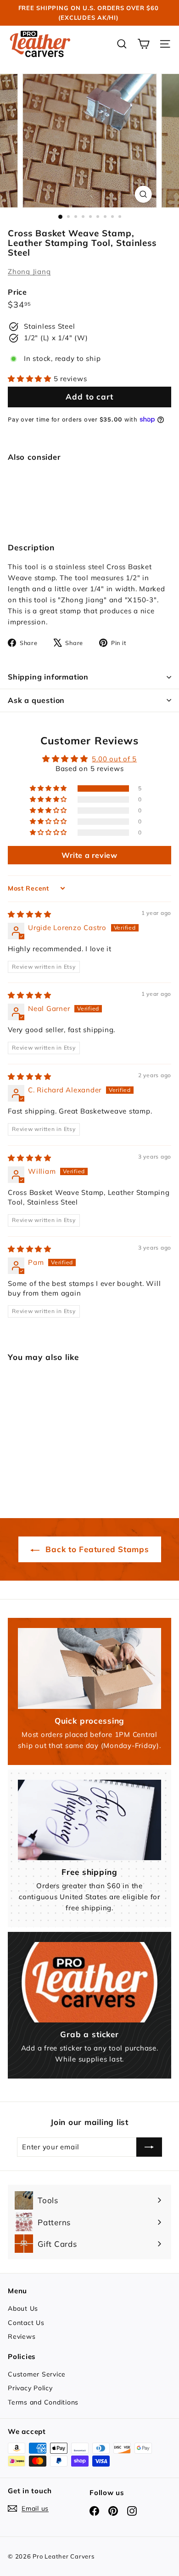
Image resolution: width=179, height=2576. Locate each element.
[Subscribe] (149, 2147)
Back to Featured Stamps (96, 1549)
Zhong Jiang (29, 271)
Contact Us (26, 2323)
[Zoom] (143, 194)
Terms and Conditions (43, 2402)
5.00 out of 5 (114, 759)
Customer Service (37, 2374)
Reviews (22, 2336)
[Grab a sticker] (89, 1982)
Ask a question (36, 700)
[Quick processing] (89, 1668)
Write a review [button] (89, 855)
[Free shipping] (89, 1820)
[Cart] (143, 44)
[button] (31, 379)
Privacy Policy (30, 2388)
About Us (23, 2308)
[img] (30, 914)
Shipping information (48, 677)
